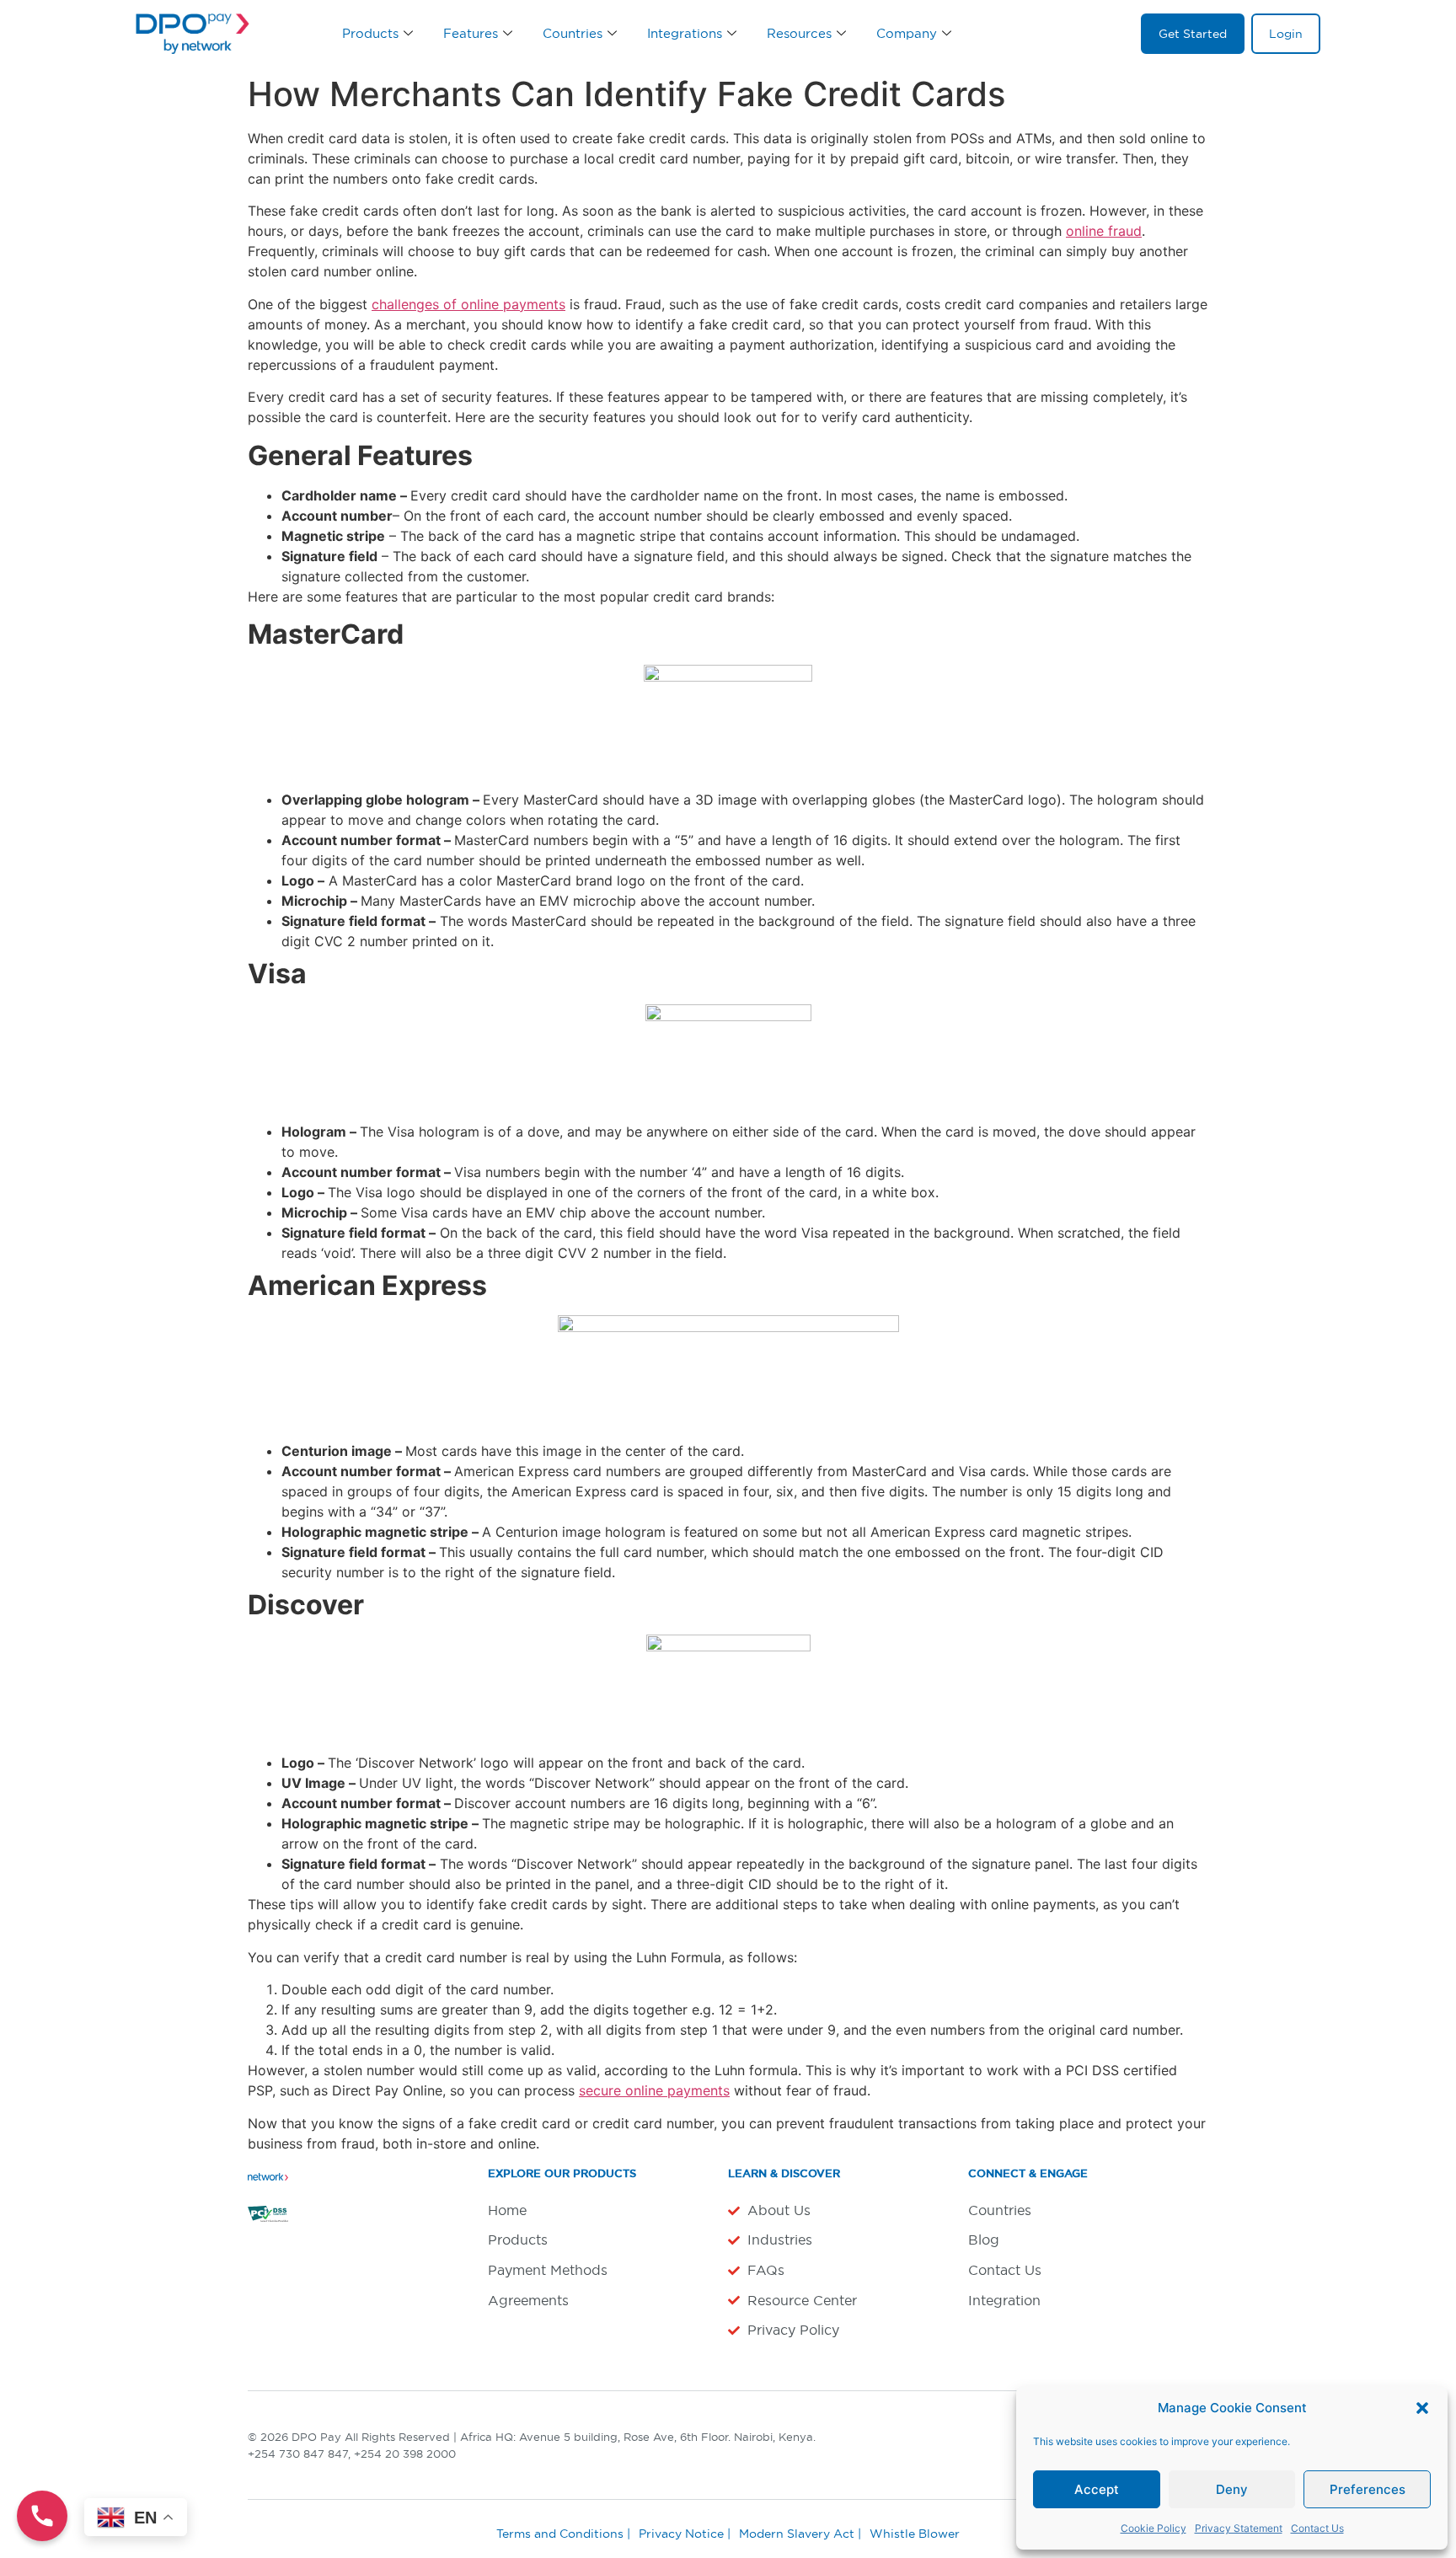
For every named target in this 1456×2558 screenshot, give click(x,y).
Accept (1097, 2489)
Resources (799, 33)
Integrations (685, 33)
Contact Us (1317, 2528)
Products (370, 33)
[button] (1422, 2408)
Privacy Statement (1239, 2528)
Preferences (1368, 2489)
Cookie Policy (1154, 2528)
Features (471, 33)
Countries (573, 33)
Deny (1232, 2489)
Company (907, 33)
